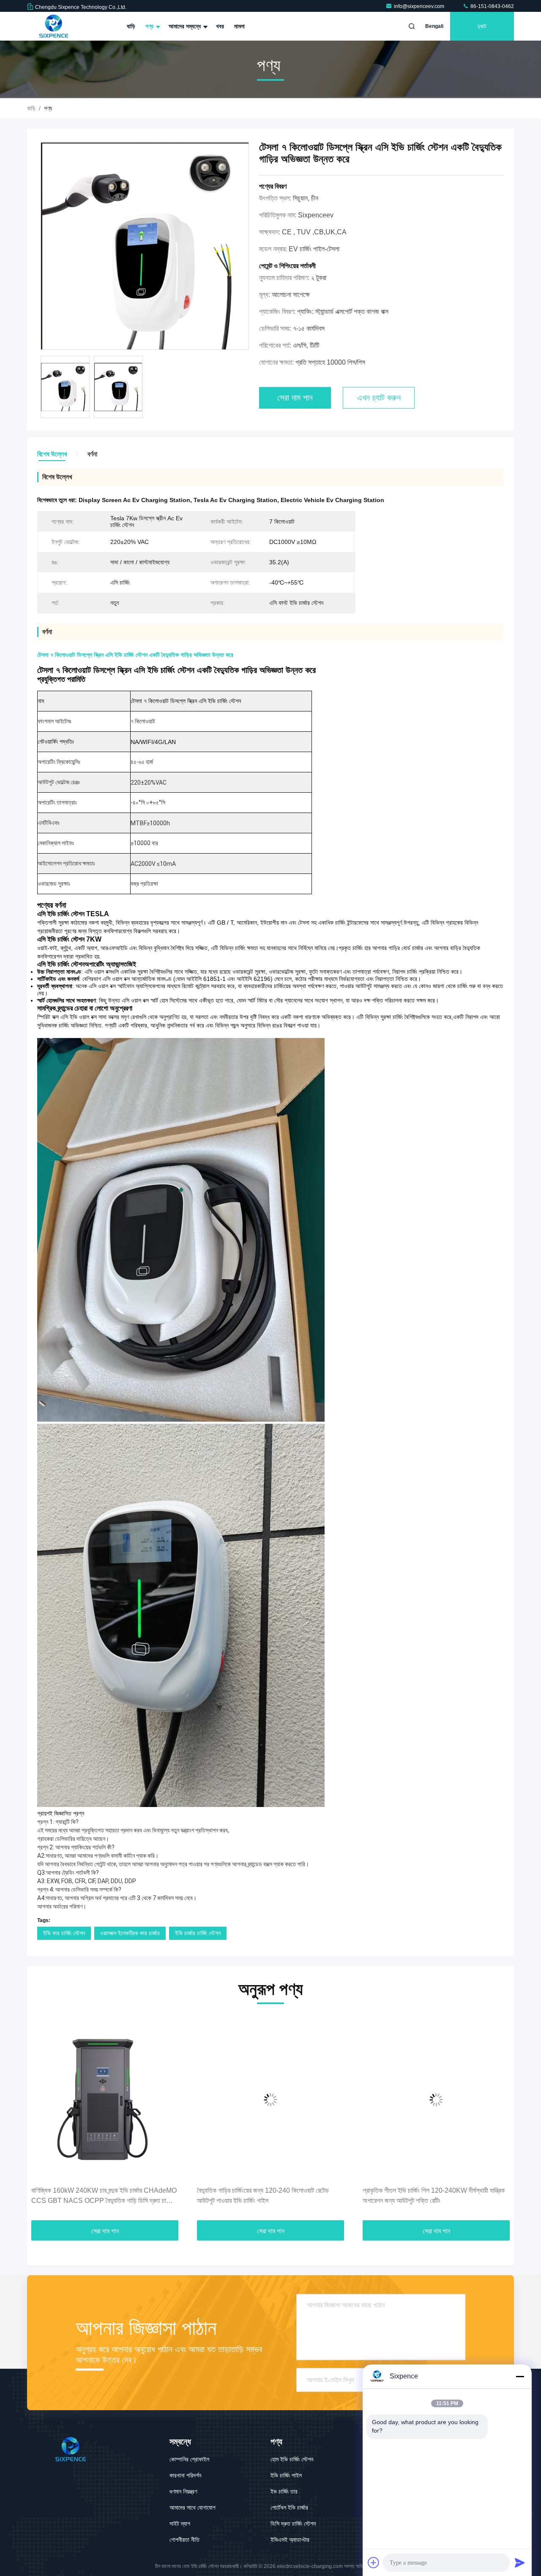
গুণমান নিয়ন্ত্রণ (183, 2491)
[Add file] (374, 2562)
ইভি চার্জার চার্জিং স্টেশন (198, 1933)
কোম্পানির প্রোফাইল (189, 2459)
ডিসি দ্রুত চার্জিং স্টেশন (293, 2524)
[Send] (520, 2562)
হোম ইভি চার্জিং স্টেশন (292, 2459)
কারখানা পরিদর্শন (185, 2475)
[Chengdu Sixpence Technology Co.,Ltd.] (54, 26)
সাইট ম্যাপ (180, 2524)
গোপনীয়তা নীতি (184, 2540)
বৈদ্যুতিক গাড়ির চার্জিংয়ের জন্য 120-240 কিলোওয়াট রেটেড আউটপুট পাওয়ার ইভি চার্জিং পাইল (263, 2196)
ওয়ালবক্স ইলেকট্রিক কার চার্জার (130, 1933)
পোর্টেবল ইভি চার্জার (289, 2507)
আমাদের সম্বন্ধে (186, 26)
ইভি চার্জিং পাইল (286, 2475)
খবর (220, 26)
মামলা (239, 26)
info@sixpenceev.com (420, 6)
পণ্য (150, 26)
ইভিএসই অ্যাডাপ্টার (290, 2540)
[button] (42, 2120)
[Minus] (520, 2376)
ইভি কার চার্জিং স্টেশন (64, 1933)
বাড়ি (131, 26)
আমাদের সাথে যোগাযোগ (193, 2507)
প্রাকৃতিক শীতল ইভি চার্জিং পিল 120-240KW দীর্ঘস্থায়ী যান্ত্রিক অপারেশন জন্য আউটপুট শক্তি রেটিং (434, 2196)
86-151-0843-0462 (492, 6)
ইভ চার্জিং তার (284, 2491)
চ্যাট (482, 26)
